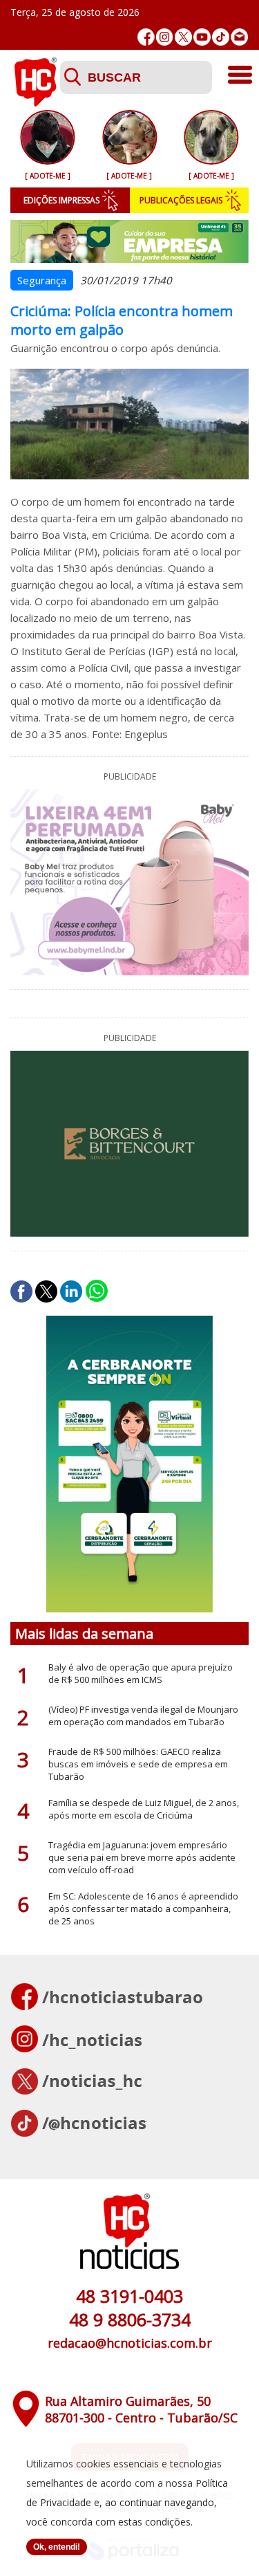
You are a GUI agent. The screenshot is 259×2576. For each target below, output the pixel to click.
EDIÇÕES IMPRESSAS (61, 200)
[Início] (35, 102)
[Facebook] (146, 37)
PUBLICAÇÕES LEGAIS (181, 200)
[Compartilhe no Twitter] (46, 1291)
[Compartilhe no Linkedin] (71, 1291)
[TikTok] (221, 37)
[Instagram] (165, 37)
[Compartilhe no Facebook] (21, 1291)
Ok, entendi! (57, 2547)
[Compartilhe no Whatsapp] (97, 1291)
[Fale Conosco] (239, 37)
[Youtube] (202, 37)
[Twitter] (183, 37)
